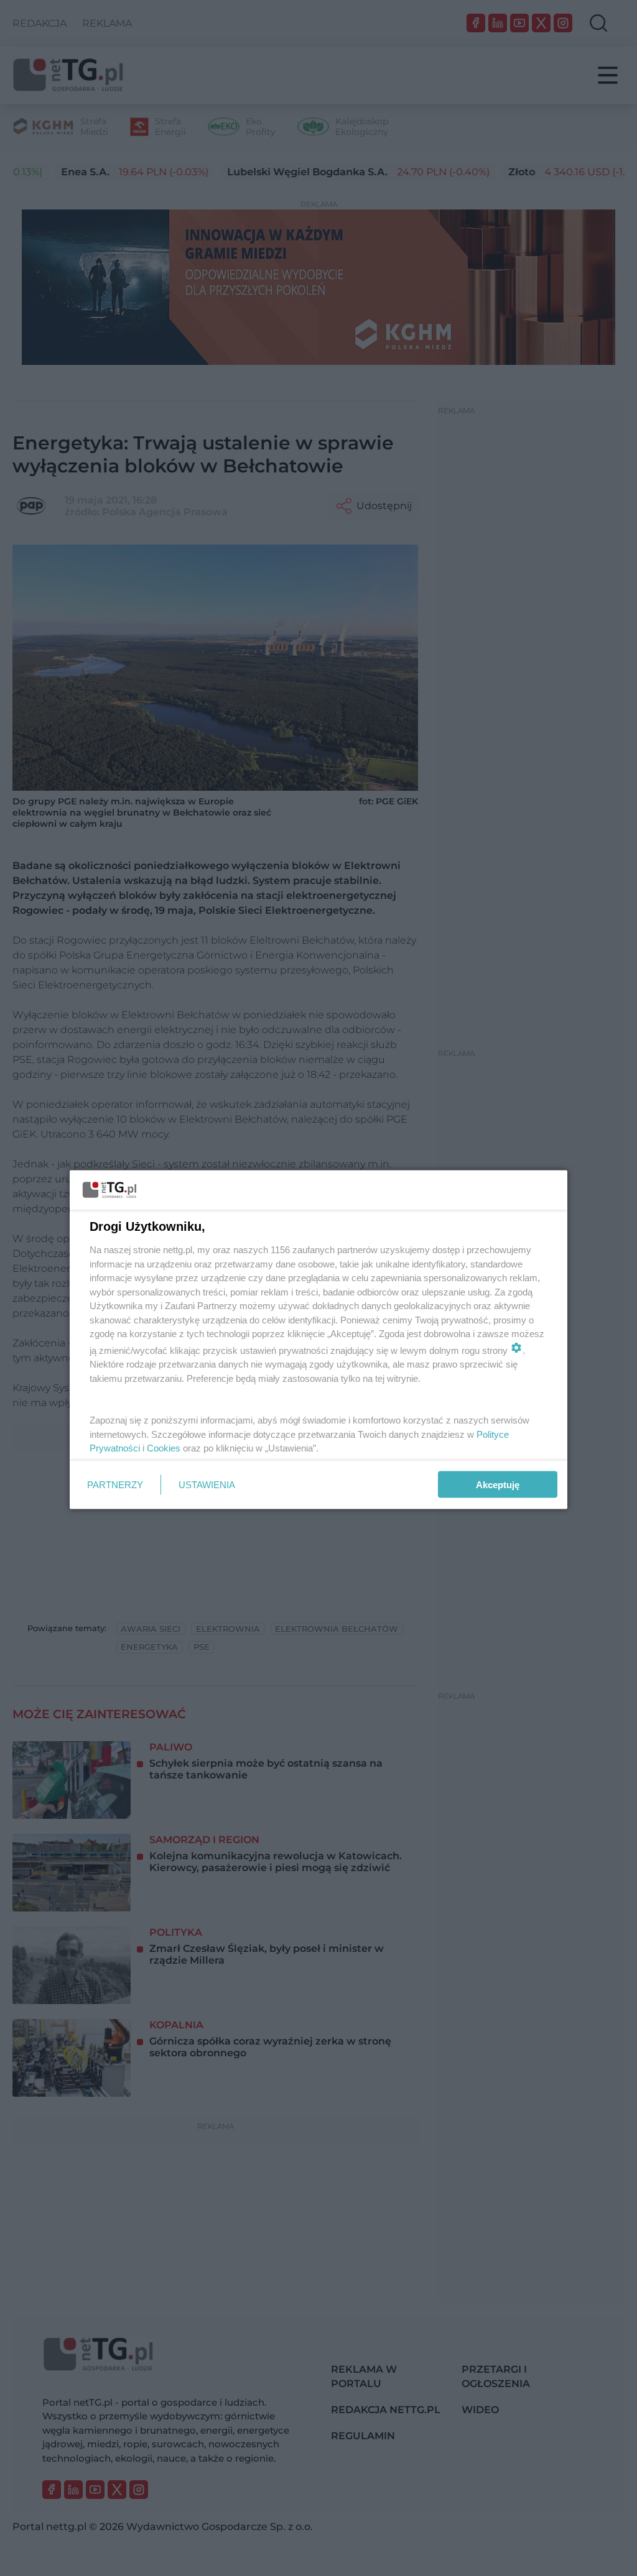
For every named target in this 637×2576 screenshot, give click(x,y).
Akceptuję (498, 1485)
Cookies (164, 1448)
